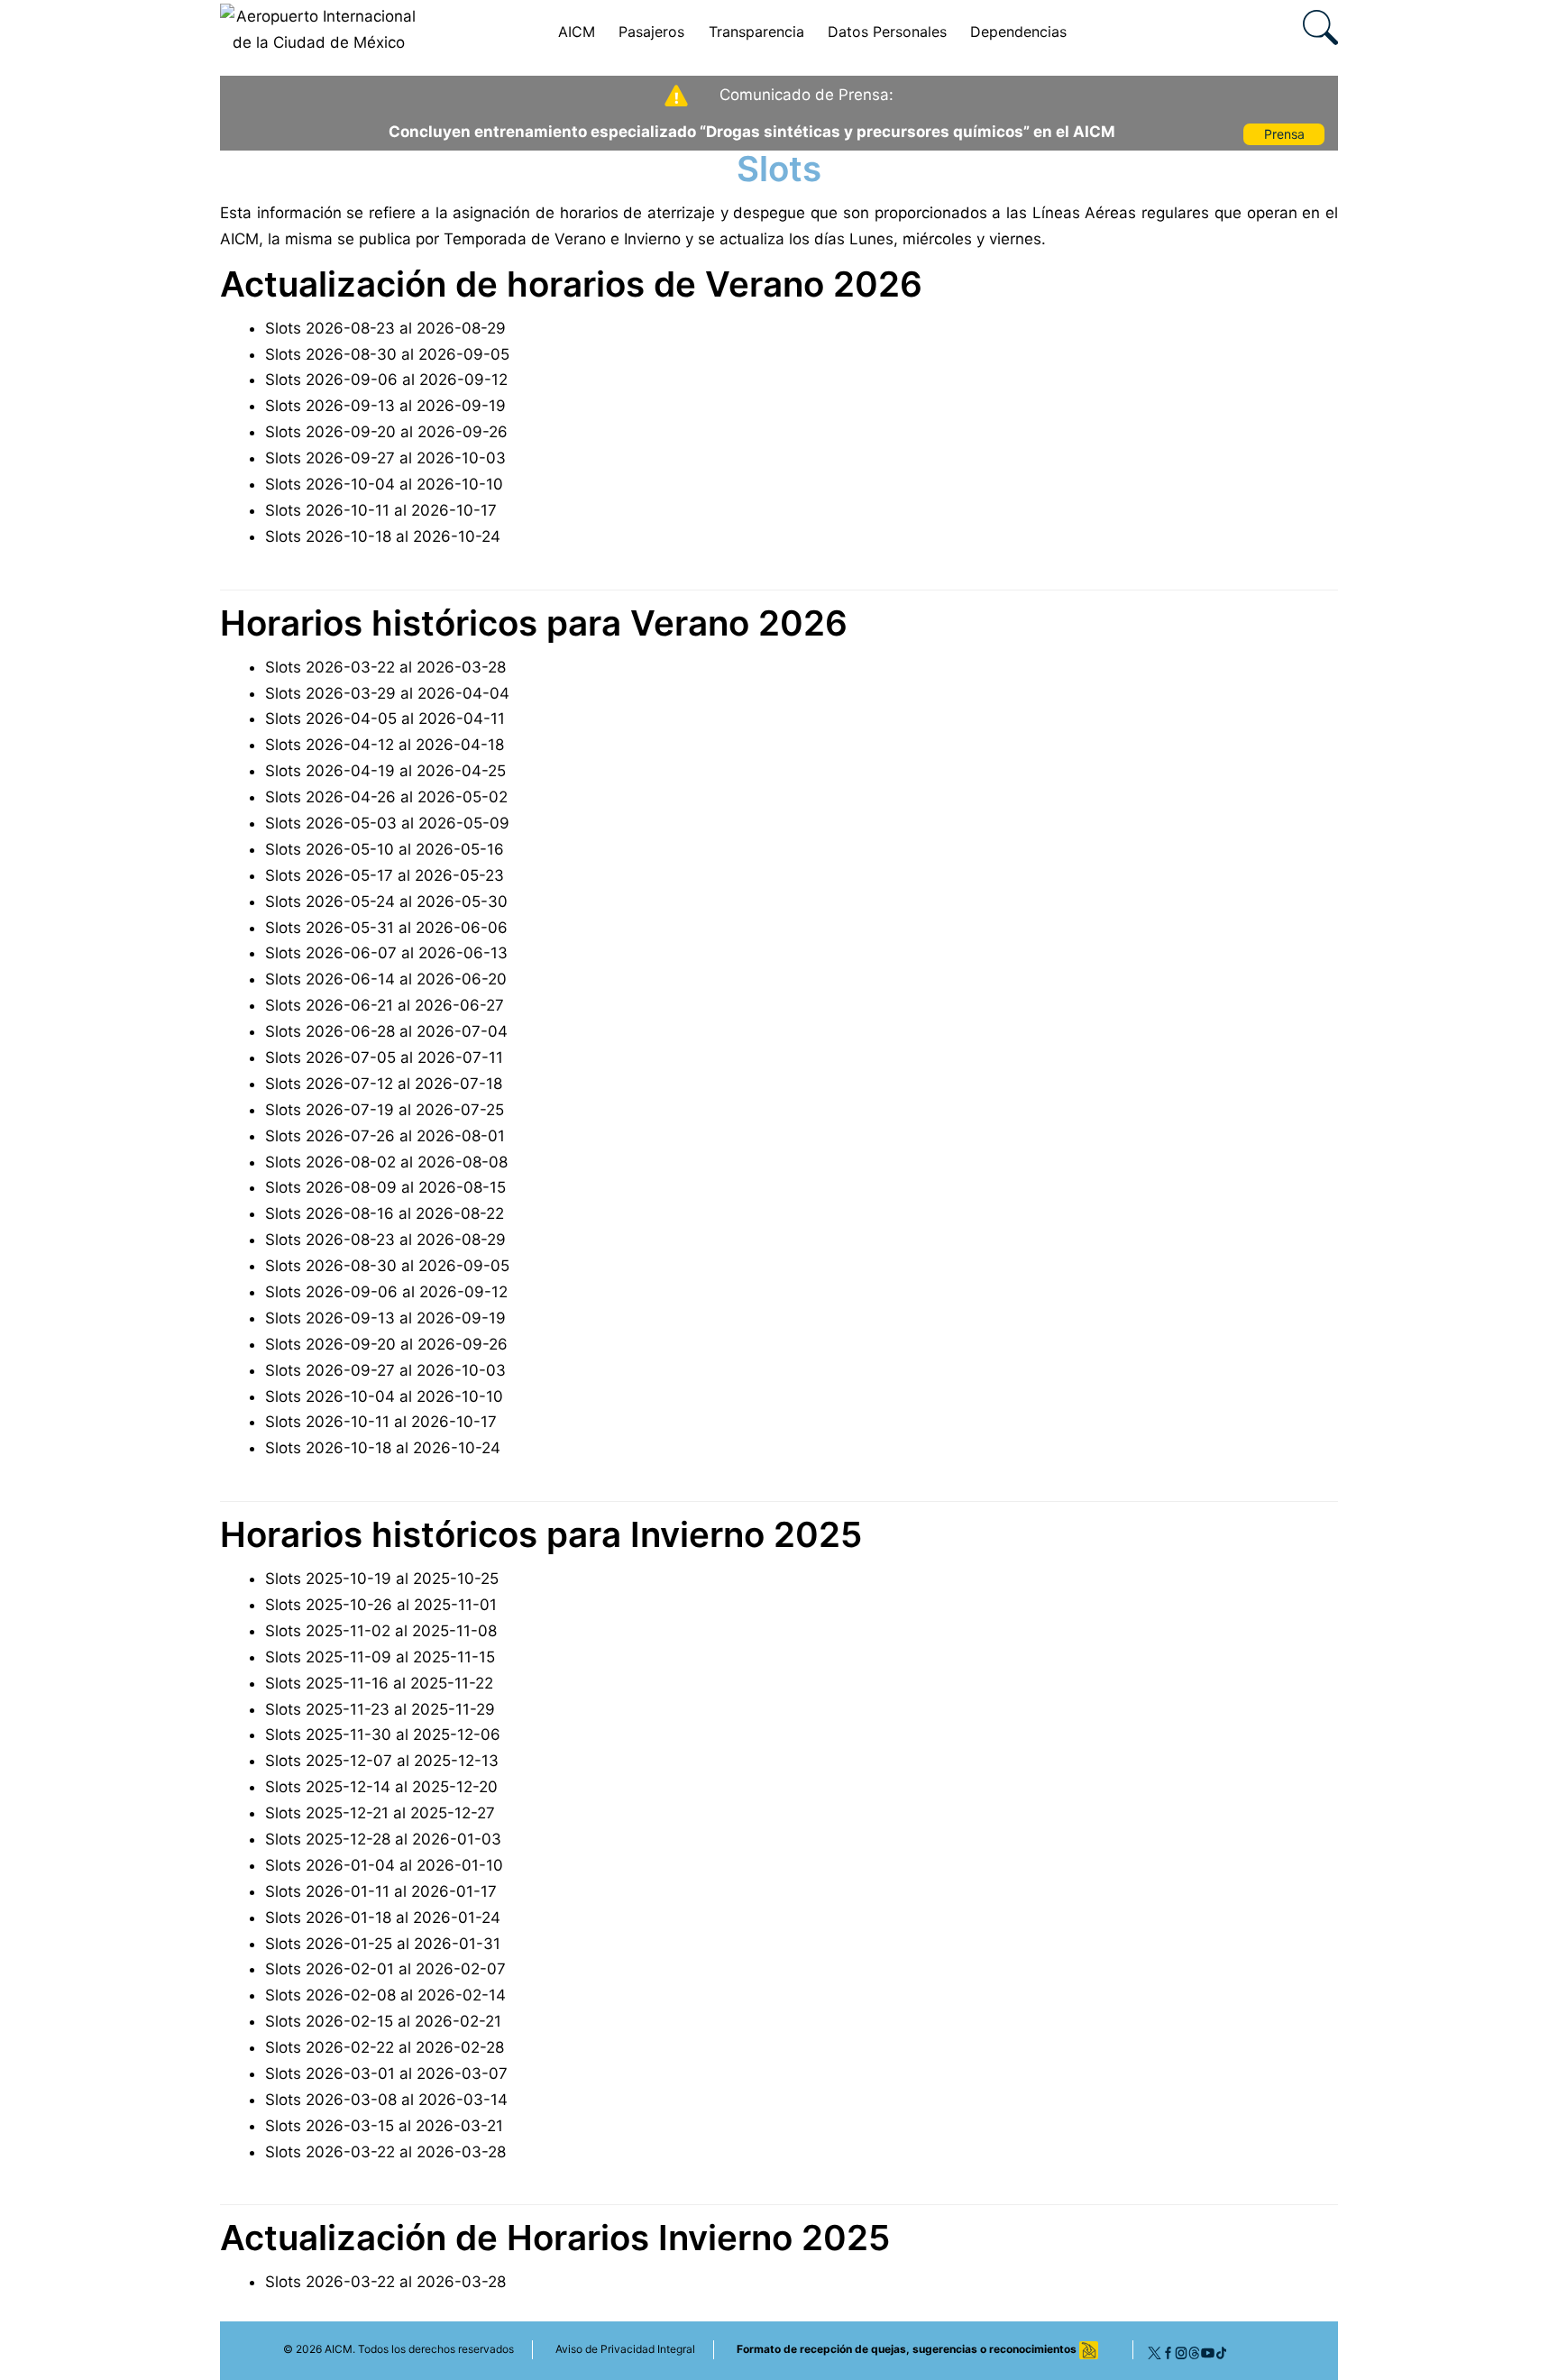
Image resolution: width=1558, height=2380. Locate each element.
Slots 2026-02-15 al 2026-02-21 (383, 2021)
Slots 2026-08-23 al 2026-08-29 (385, 328)
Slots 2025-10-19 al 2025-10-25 (382, 1579)
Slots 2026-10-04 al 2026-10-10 (384, 484)
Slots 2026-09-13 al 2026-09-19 (385, 406)
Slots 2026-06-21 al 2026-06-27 (385, 1005)
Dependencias (1018, 32)
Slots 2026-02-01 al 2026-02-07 (385, 1969)
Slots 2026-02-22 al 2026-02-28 (385, 2047)
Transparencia (756, 32)
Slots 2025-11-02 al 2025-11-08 (381, 1631)
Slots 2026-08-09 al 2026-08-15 (385, 1187)
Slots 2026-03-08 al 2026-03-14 (386, 2100)
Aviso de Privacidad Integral (625, 2349)
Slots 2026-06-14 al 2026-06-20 (386, 979)
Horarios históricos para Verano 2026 (534, 623)
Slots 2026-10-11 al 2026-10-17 (381, 510)
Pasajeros (651, 32)
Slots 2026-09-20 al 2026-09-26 (386, 432)
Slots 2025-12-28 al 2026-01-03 (383, 1839)
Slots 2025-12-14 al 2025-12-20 (381, 1787)
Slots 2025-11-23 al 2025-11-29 (380, 1709)
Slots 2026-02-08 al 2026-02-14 (385, 1995)
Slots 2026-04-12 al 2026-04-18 (385, 745)
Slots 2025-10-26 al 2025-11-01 (381, 1605)
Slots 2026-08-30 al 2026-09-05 (387, 354)
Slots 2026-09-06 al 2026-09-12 (386, 380)
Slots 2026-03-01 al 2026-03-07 (386, 2073)
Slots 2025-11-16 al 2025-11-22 (379, 1683)
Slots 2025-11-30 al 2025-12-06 (383, 1735)
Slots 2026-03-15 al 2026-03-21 (384, 2126)
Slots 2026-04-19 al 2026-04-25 (385, 771)
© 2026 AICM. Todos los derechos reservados (399, 2349)
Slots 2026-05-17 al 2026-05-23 (385, 875)
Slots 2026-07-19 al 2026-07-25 (385, 1110)
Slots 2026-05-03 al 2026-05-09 (387, 823)
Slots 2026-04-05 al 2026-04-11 (385, 719)
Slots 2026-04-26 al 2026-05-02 (386, 797)
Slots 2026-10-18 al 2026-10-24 (383, 536)
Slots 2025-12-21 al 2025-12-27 (380, 1813)
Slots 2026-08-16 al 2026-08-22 (385, 1213)
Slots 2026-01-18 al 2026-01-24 (383, 1918)
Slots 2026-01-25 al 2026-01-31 (383, 1944)
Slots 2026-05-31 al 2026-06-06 (386, 928)
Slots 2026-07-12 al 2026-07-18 (384, 1084)
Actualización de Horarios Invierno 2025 (555, 2238)
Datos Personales (887, 32)
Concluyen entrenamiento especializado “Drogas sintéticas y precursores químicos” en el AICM (752, 132)
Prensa (1284, 134)
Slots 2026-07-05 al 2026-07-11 (384, 1057)
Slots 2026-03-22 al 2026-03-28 (385, 667)
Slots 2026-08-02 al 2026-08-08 (386, 1162)
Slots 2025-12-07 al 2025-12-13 (382, 1761)
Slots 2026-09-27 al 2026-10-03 (385, 458)
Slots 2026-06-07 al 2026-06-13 (386, 953)
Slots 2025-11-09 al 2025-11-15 (380, 1657)
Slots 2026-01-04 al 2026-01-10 (384, 1865)
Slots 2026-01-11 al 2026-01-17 (381, 1891)
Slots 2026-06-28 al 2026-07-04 (386, 1031)
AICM (577, 32)
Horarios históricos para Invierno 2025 (541, 1534)
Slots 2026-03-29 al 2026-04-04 (387, 693)
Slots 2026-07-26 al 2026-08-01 (385, 1136)
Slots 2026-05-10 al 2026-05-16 (385, 849)
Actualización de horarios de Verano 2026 (571, 284)
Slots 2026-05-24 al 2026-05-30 (386, 902)
